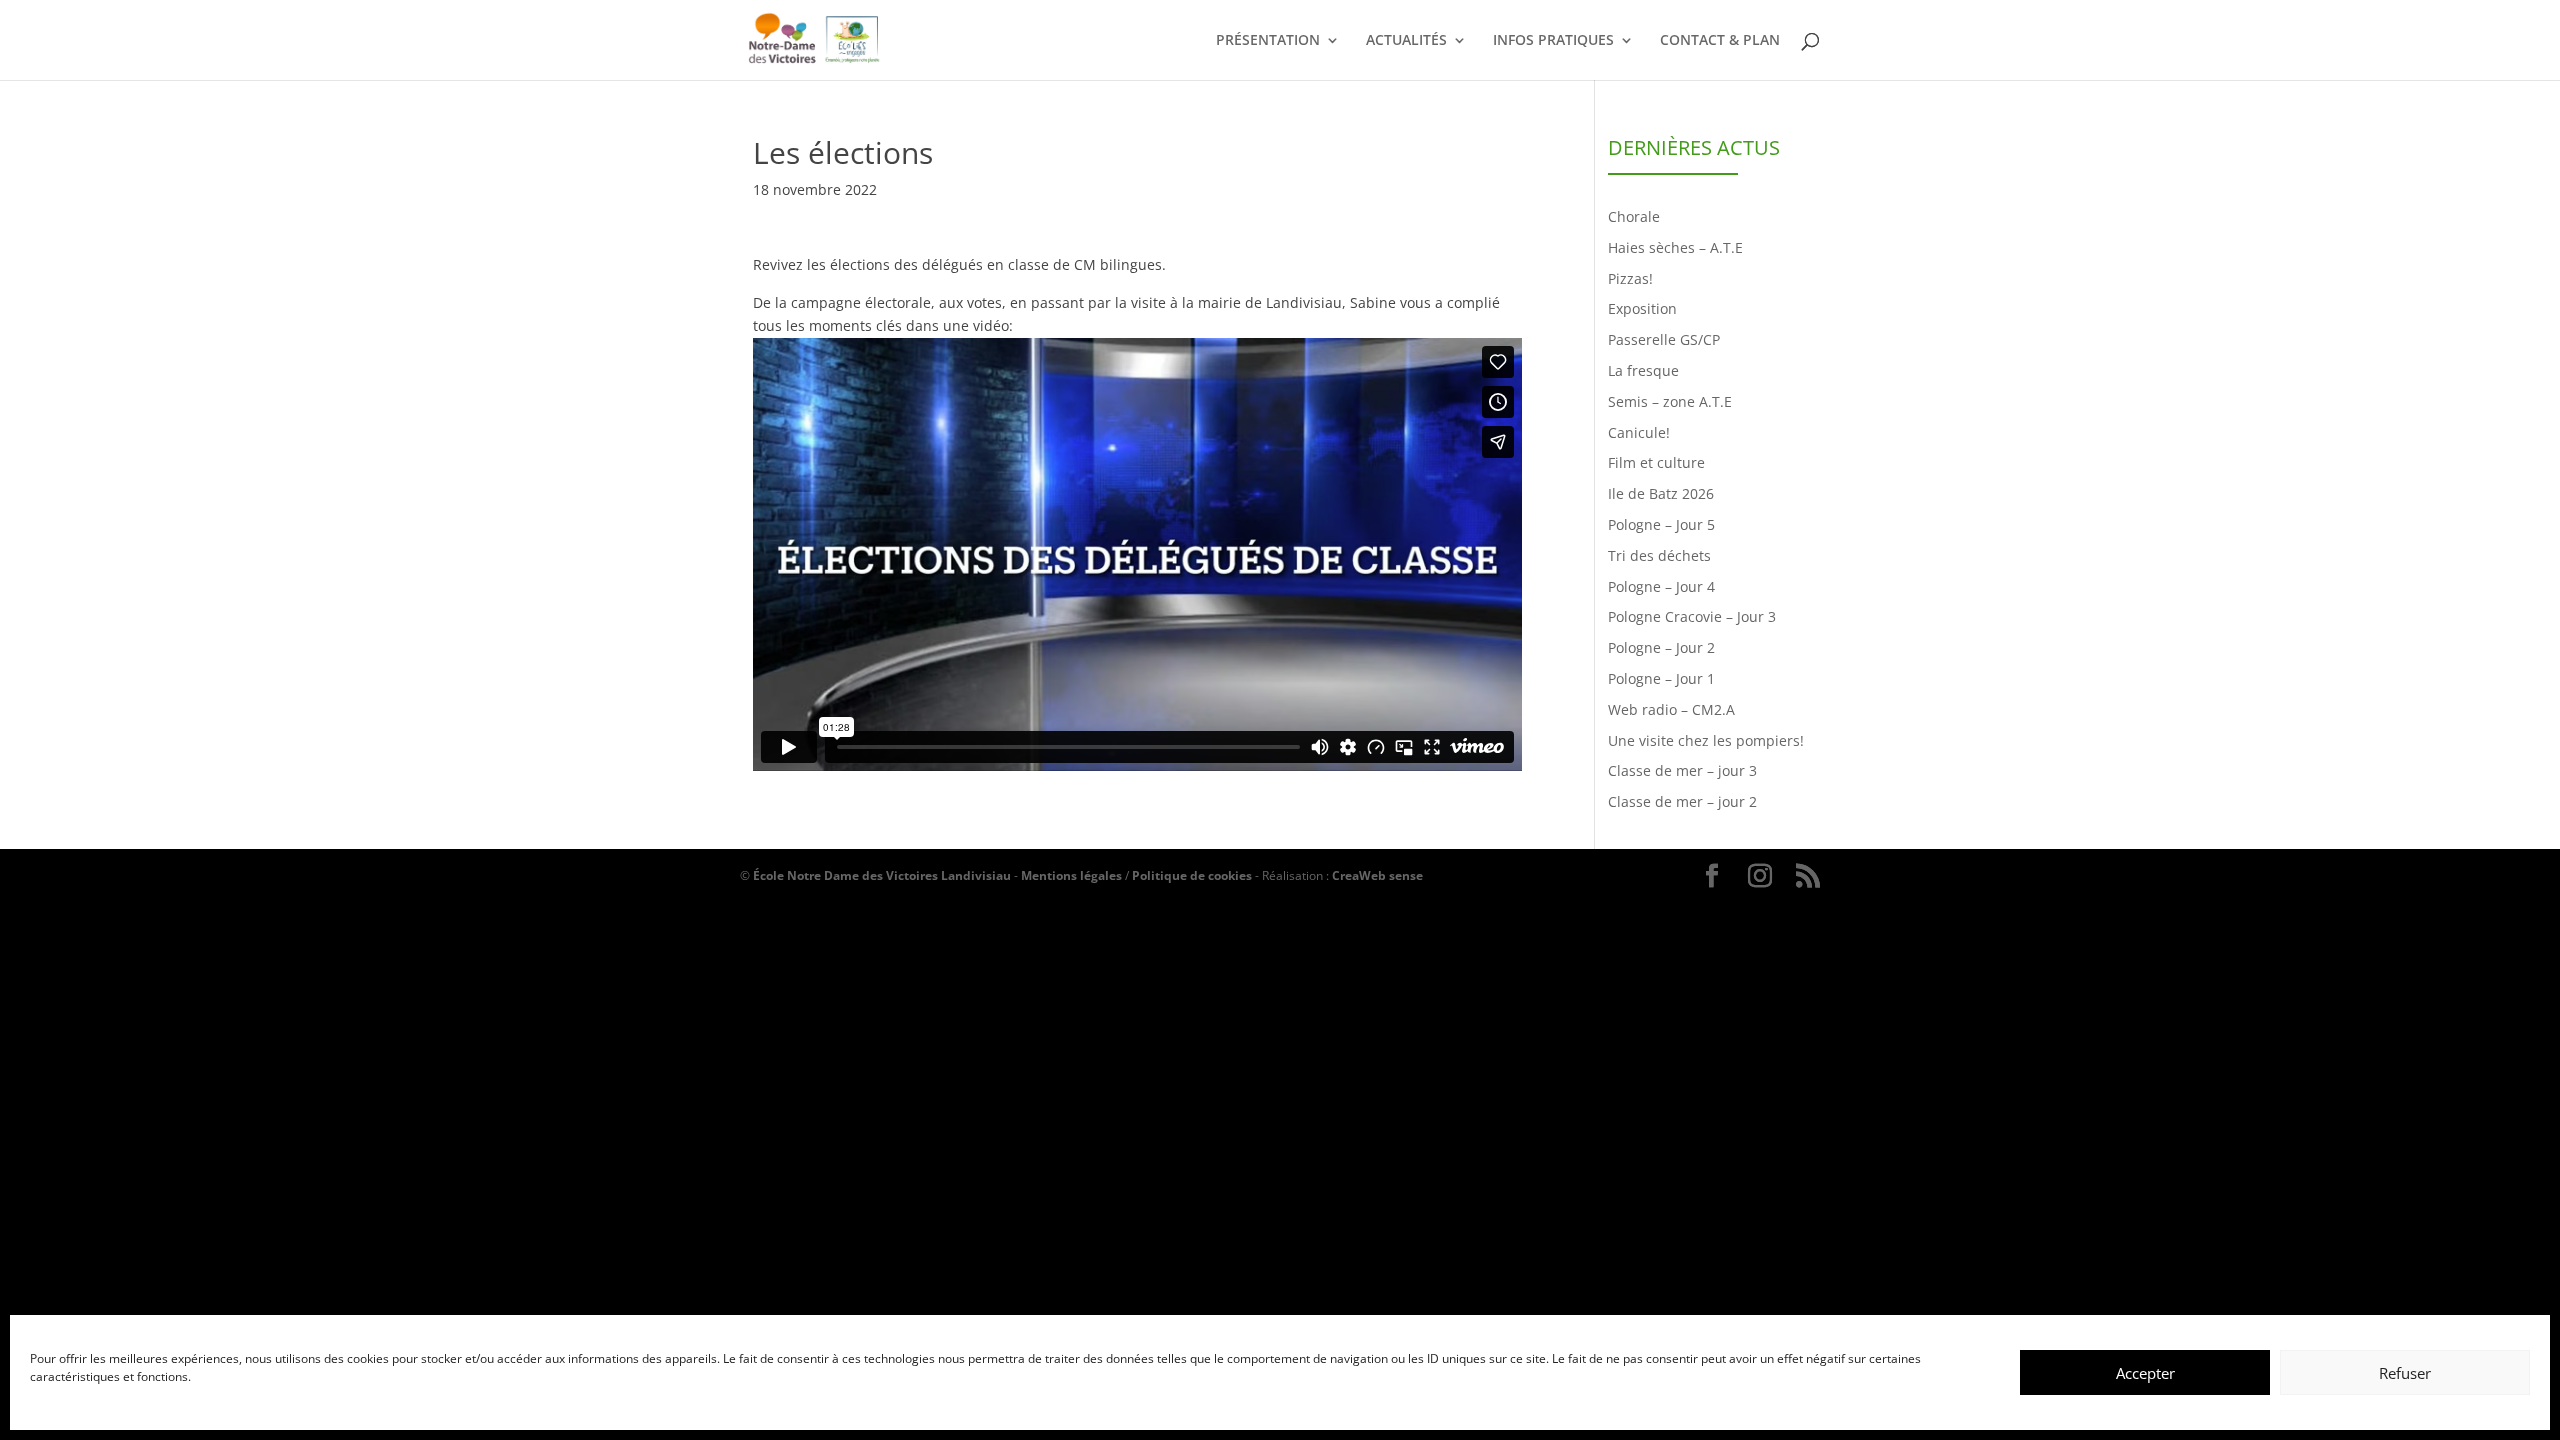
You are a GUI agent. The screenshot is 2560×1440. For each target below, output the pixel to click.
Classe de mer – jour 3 (1682, 770)
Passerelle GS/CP (1664, 339)
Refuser (2405, 1373)
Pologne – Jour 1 (1661, 678)
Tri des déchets (1659, 555)
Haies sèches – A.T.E (1675, 247)
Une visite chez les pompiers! (1706, 740)
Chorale (1634, 216)
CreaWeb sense (1377, 875)
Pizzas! (1630, 278)
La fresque (1643, 370)
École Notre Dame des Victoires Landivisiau (882, 875)
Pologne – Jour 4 (1661, 586)
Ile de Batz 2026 (1661, 493)
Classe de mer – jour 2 (1682, 801)
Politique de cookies (1192, 875)
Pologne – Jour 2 (1661, 647)
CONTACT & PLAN (1720, 41)
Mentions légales (1071, 875)
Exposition (1642, 308)
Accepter (2145, 1373)
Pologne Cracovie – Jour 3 (1692, 616)
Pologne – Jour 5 (1661, 524)
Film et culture (1656, 462)
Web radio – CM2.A (1671, 709)
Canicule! (1639, 432)
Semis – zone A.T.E (1670, 401)
